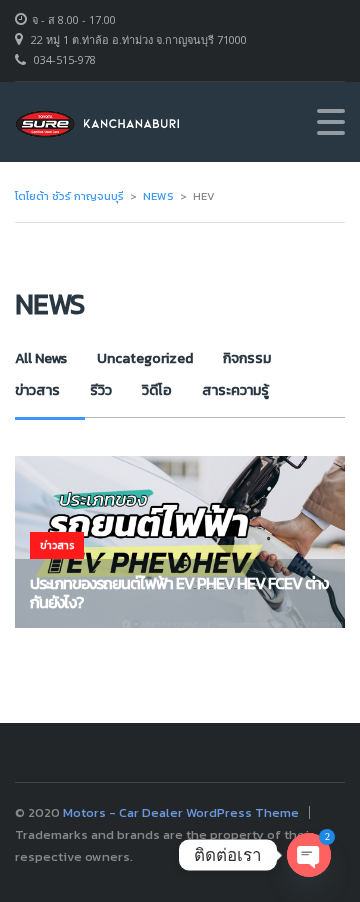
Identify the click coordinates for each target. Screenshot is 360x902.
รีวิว (101, 390)
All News (41, 358)
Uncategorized (145, 358)
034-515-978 (65, 59)
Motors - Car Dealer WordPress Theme (181, 812)
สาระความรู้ (235, 390)
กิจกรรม (247, 358)
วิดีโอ (157, 390)
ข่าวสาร (37, 390)
